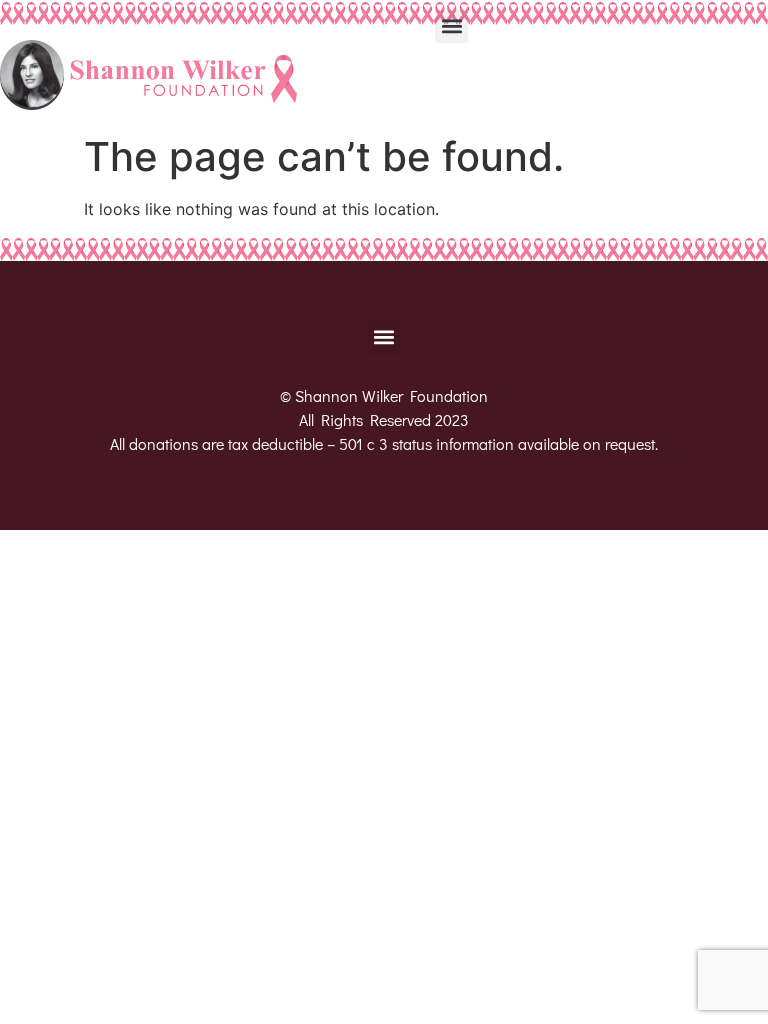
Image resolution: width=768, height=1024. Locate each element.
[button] (451, 26)
